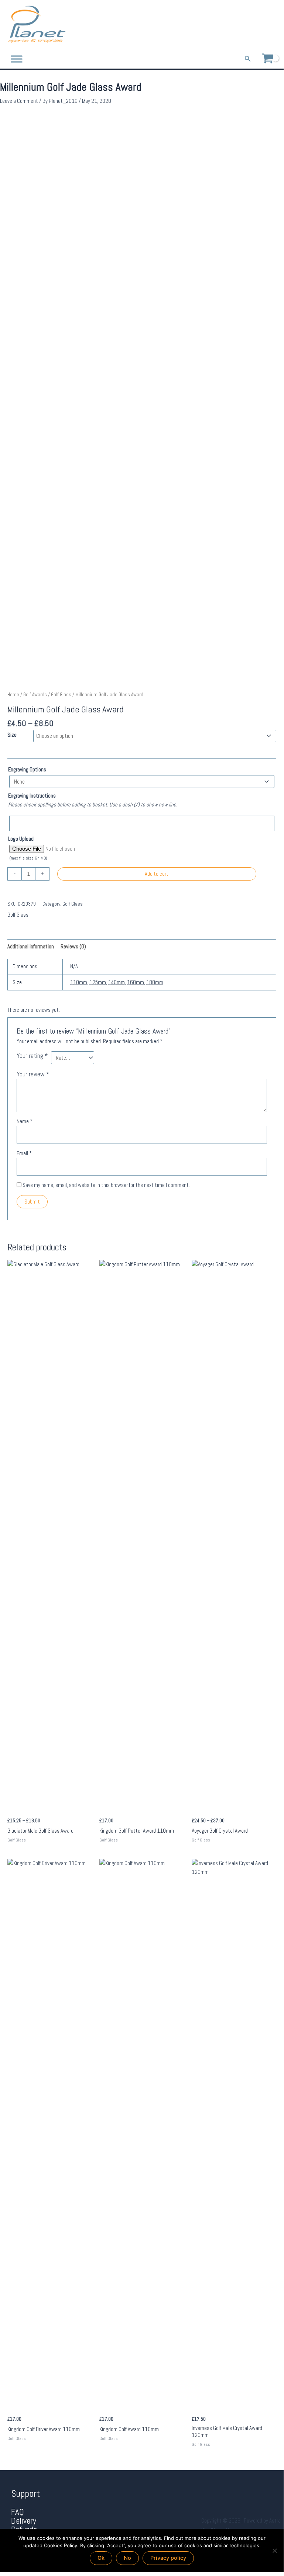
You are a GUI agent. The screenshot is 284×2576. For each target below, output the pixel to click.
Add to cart (157, 874)
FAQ (18, 2512)
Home (13, 695)
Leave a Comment (19, 101)
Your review (33, 1074)
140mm (117, 982)
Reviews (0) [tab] (73, 947)
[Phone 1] (243, 25)
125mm (98, 982)
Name (25, 1121)
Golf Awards (35, 695)
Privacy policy (168, 2558)
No (127, 2558)
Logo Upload (21, 839)
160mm (136, 982)
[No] (274, 2551)
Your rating (32, 1056)
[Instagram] (274, 25)
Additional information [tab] (31, 947)
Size (12, 735)
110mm (79, 982)
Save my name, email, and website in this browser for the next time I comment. (106, 1185)
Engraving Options (27, 770)
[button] (248, 59)
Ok (101, 2558)
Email (24, 1153)
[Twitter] (264, 25)
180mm (155, 982)
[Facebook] (253, 25)
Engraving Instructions (32, 796)
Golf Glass (61, 695)
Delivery (24, 2521)
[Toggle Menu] (17, 59)
